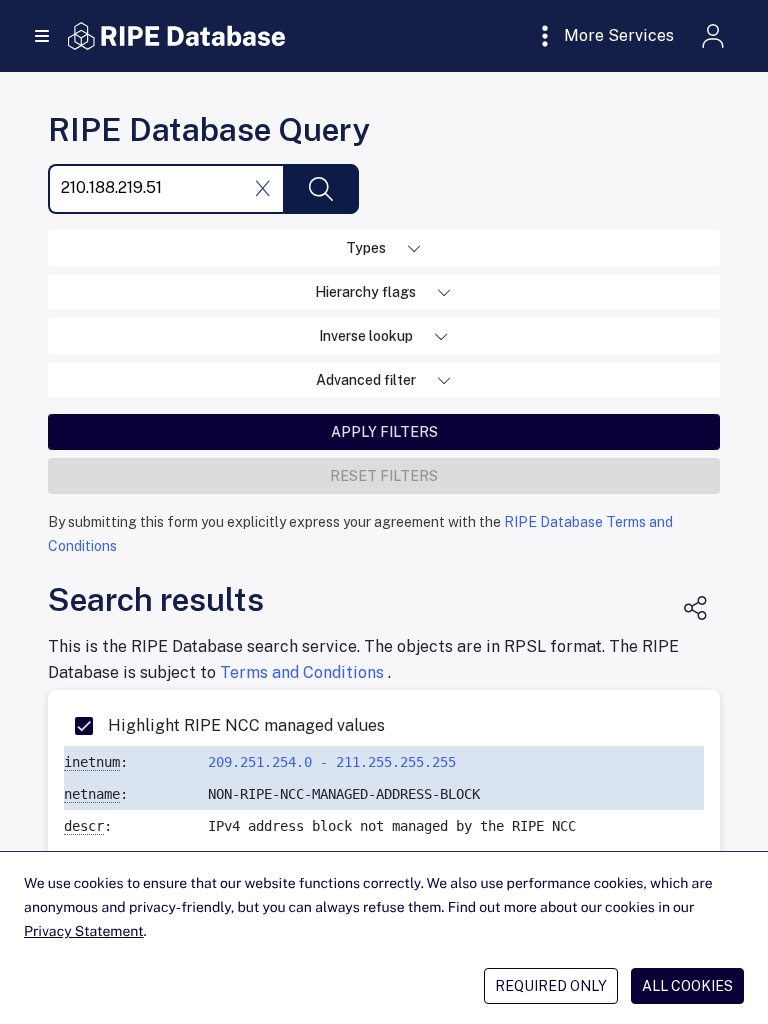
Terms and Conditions (304, 672)
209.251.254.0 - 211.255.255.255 (332, 762)
